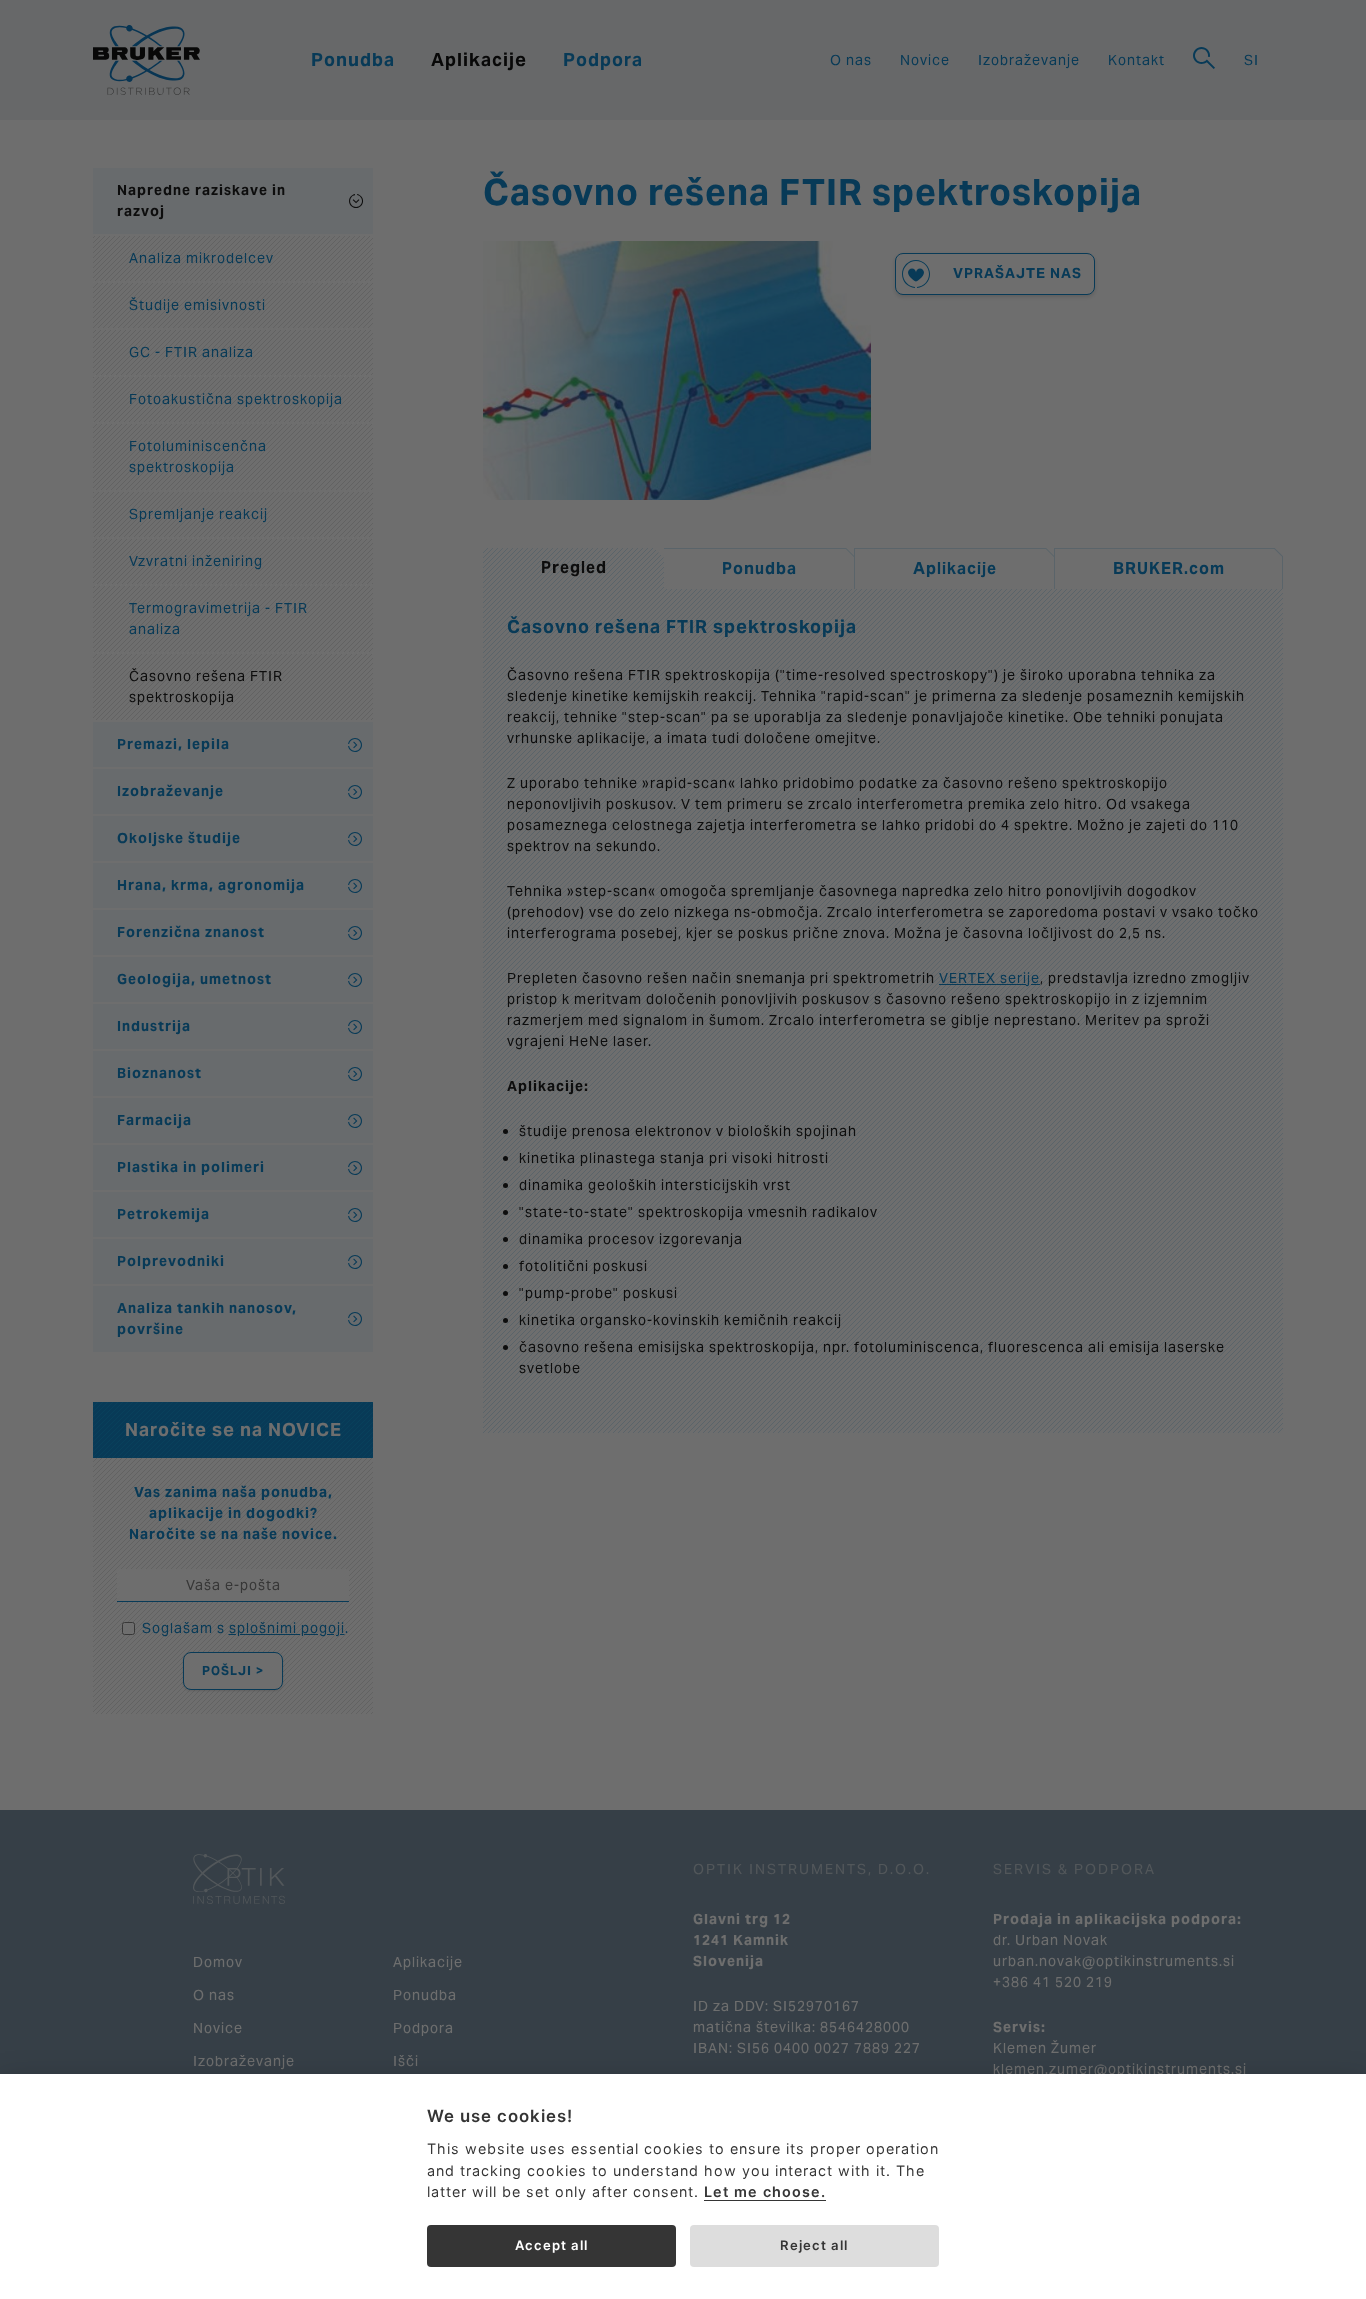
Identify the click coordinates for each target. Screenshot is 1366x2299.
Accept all (551, 2245)
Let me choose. (765, 2191)
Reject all (814, 2245)
